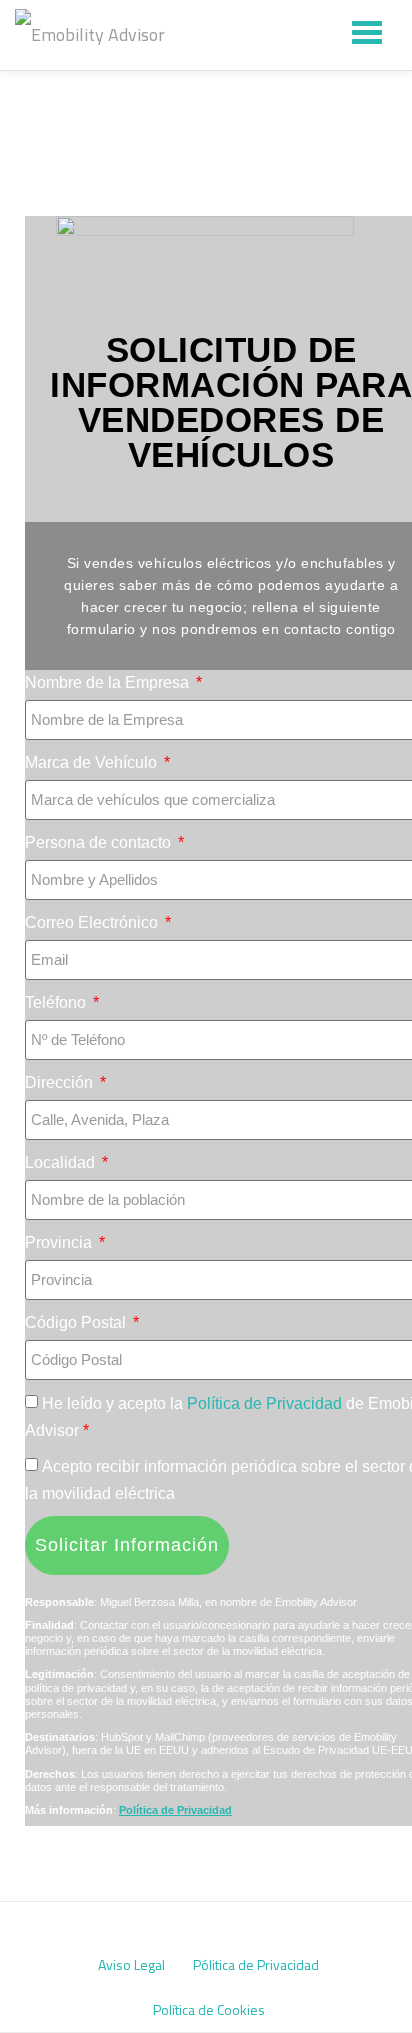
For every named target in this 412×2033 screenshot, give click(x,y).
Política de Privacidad (266, 1403)
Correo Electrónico (93, 922)
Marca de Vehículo (93, 762)
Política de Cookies (209, 2009)
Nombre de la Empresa (109, 682)
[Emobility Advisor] (93, 35)
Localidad (62, 1162)
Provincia (60, 1242)
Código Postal (77, 1322)
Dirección (61, 1082)
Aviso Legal (131, 1964)
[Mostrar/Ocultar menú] (367, 32)
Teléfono (57, 1002)
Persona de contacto (100, 842)
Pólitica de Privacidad (256, 1964)
